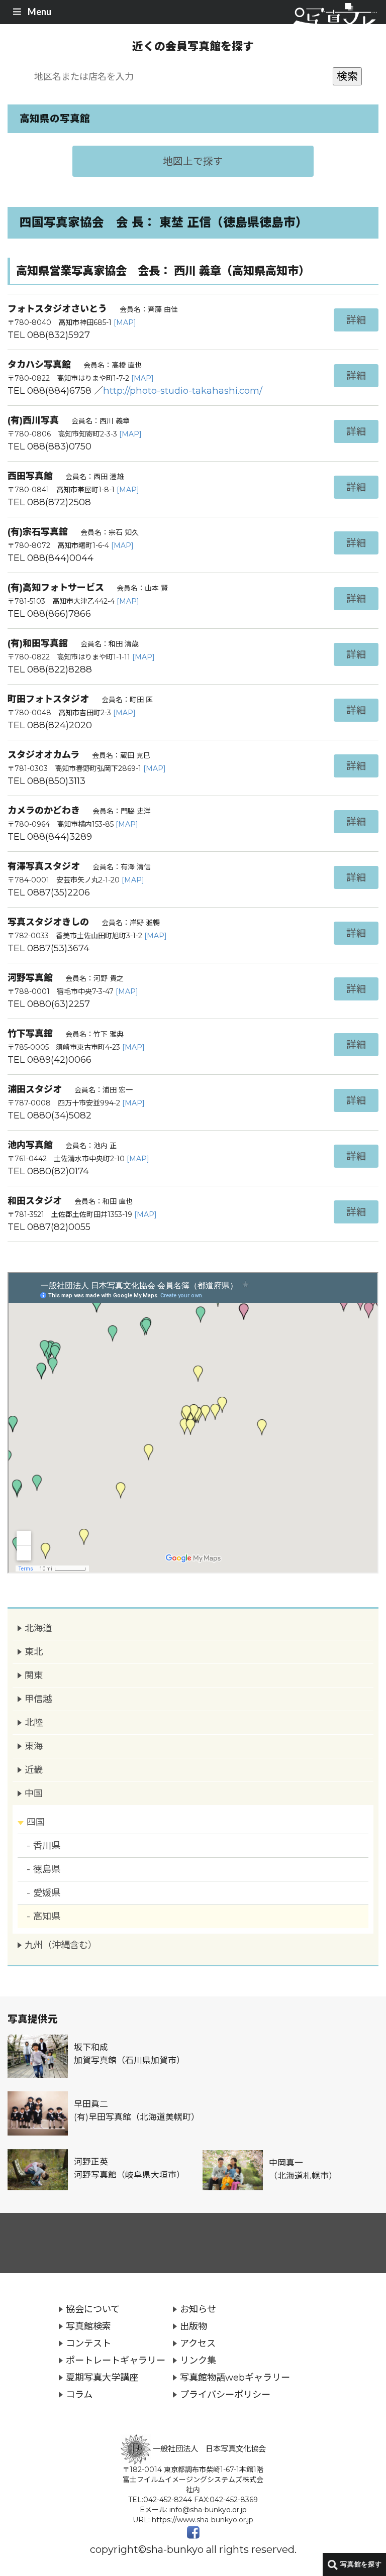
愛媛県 (47, 1893)
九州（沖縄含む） (61, 1945)
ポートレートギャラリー (116, 2360)
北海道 (38, 1628)
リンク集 (198, 2360)
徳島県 (47, 1869)
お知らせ (198, 2309)
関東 (34, 1675)
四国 (36, 1822)
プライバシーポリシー (225, 2394)
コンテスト (88, 2343)
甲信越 (38, 1699)
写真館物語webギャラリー (235, 2377)
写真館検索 (88, 2326)
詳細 (356, 320)
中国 (34, 1793)
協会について (93, 2309)
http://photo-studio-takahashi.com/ (183, 390)
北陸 (34, 1722)
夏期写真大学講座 (102, 2377)
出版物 (194, 2326)
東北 (34, 1652)
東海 (34, 1746)
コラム (79, 2394)
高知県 (47, 1916)
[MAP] (125, 322)
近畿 (34, 1770)
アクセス (198, 2343)
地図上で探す (193, 161)
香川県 (47, 1845)
